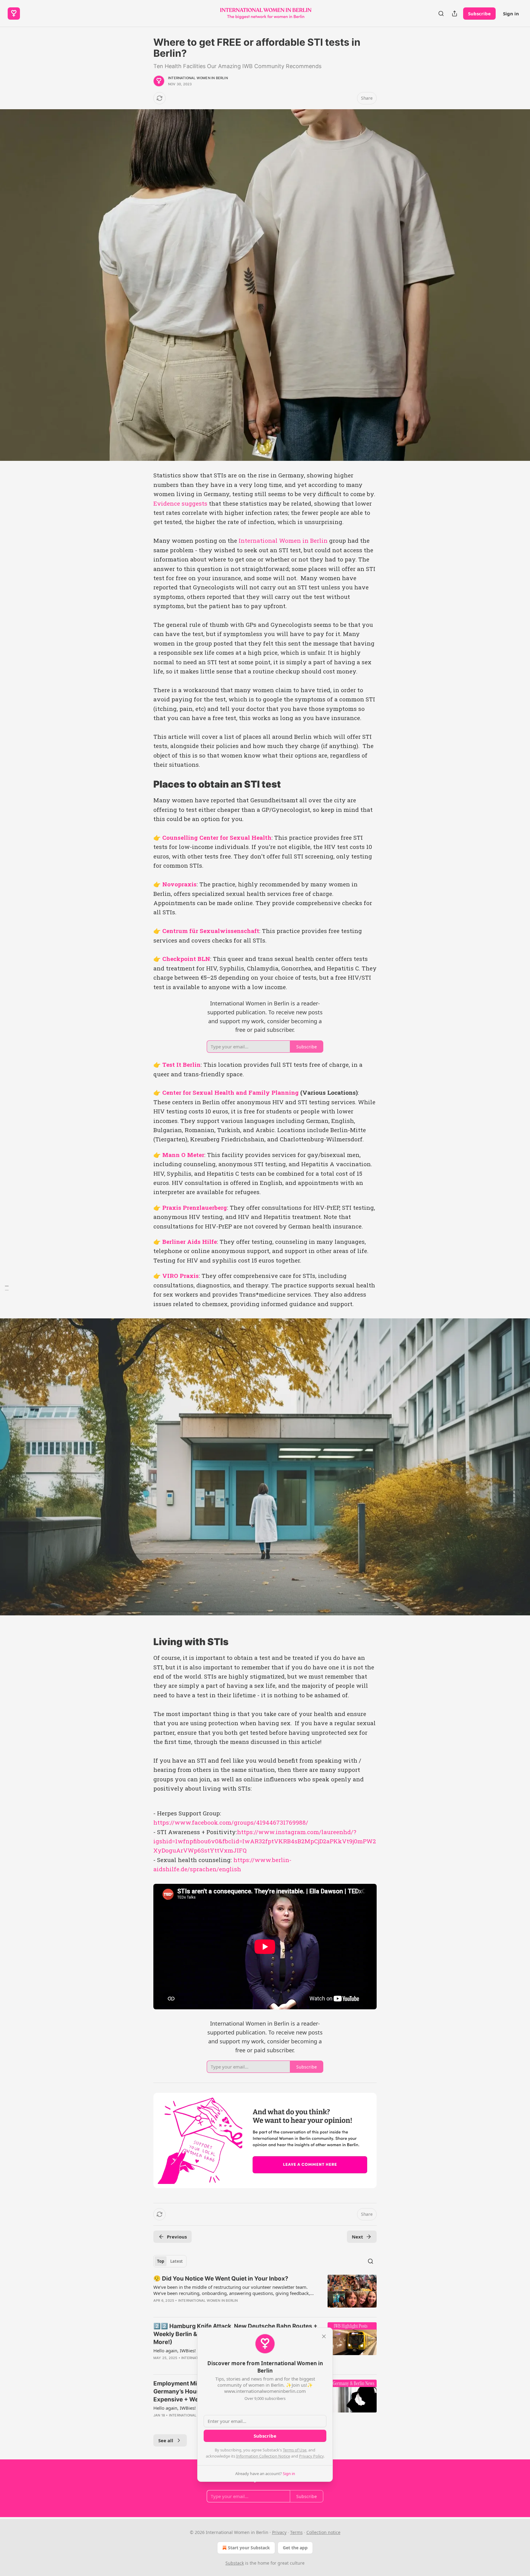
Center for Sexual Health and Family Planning (230, 1092)
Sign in (511, 13)
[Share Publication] (455, 13)
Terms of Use (295, 2450)
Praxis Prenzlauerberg (195, 1207)
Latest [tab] (177, 2261)
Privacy (279, 2532)
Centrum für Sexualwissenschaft (211, 931)
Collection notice (323, 2532)
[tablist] (170, 2261)
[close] (324, 2336)
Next (357, 2237)
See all (166, 2440)
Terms (296, 2532)
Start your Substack (249, 2548)
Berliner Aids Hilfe (190, 1242)
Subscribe (479, 13)
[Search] (441, 13)
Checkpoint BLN (186, 959)
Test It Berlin (181, 1064)
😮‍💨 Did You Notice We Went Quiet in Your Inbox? (221, 2279)
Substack (235, 2563)
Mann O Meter (183, 1155)
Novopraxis (179, 884)
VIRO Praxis (181, 1276)
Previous (177, 2237)
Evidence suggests (180, 503)
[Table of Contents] (7, 1288)
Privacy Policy (311, 2456)
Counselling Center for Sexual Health (217, 837)
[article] (265, 2293)
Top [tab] (161, 2261)
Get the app (295, 2548)
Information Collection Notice (263, 2456)
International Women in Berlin (198, 78)
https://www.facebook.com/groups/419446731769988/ (231, 1822)
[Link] (145, 784)
